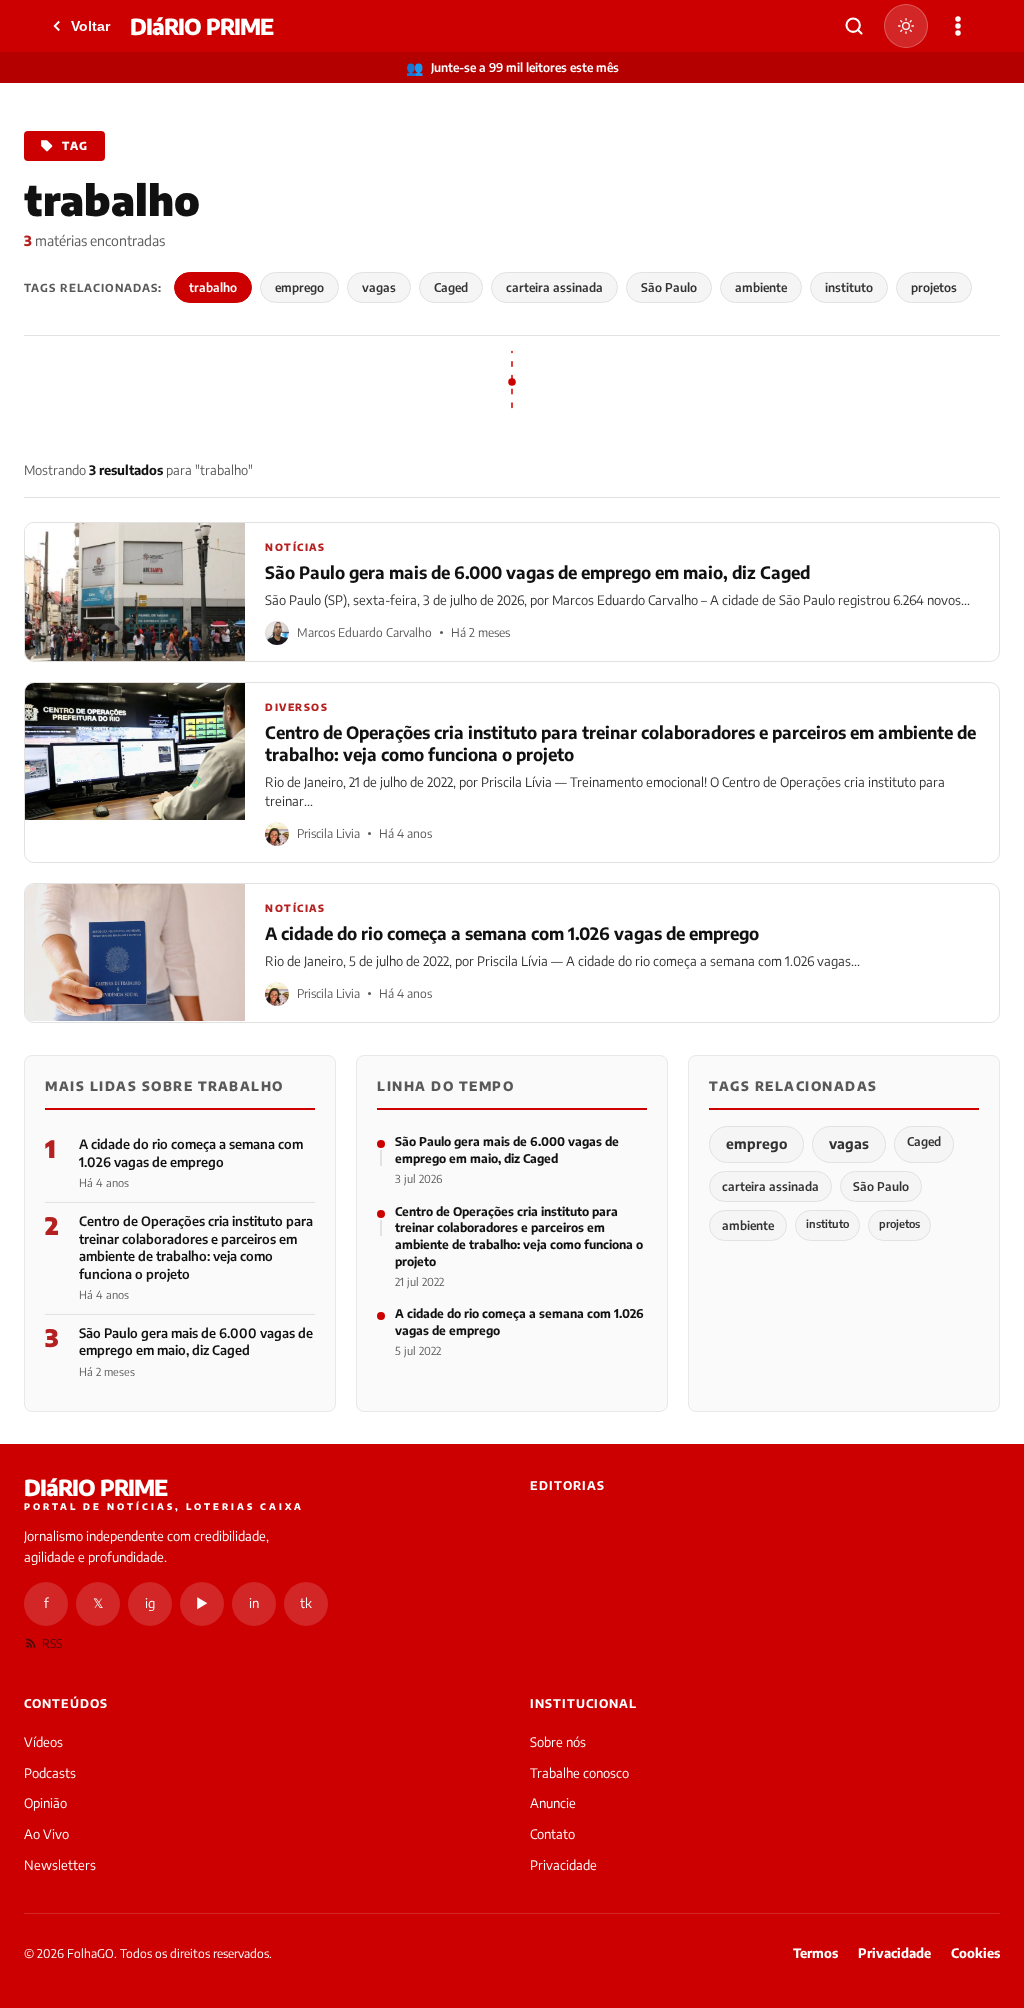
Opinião (45, 1803)
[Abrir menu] (958, 26)
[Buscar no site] (854, 26)
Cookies (975, 1953)
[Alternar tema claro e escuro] (906, 26)
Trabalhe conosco (579, 1773)
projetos (934, 287)
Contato (552, 1834)
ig (150, 1603)
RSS (52, 1643)
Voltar (90, 26)
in (254, 1603)
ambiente (761, 287)
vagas (379, 287)
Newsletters (60, 1865)
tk (306, 1603)
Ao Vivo (46, 1834)
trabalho (213, 287)
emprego (299, 287)
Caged (451, 287)
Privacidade (563, 1865)
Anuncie (553, 1803)
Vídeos (43, 1742)
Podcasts (50, 1773)
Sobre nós (558, 1742)
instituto (849, 287)
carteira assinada (554, 287)
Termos (815, 1953)
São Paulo (669, 287)
